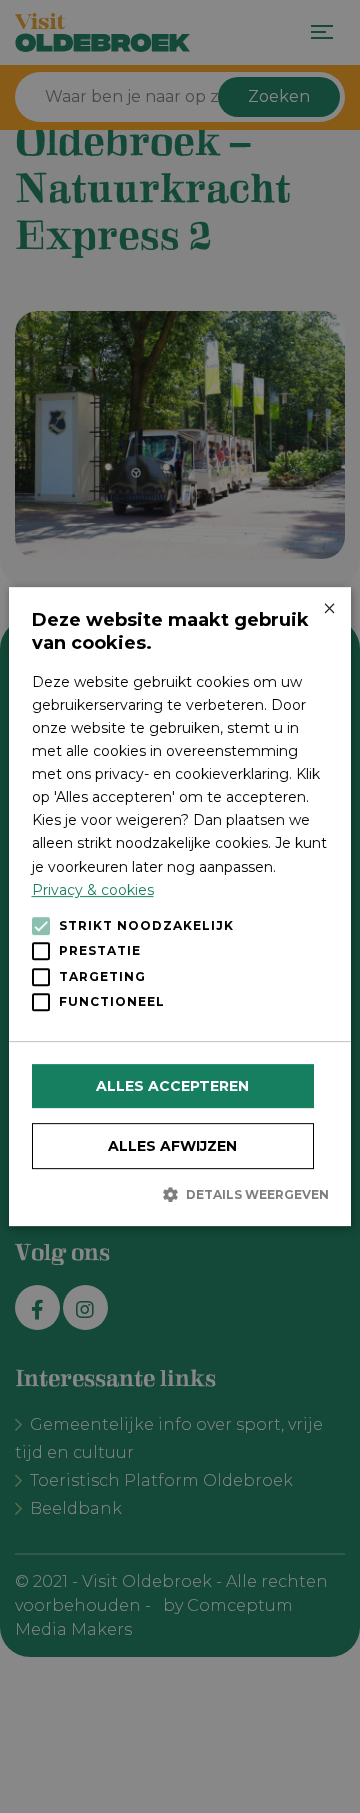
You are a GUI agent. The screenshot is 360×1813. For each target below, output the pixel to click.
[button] (180, 1194)
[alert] (180, 906)
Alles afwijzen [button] (172, 1146)
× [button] (328, 609)
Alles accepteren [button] (172, 1086)
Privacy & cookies (93, 890)
